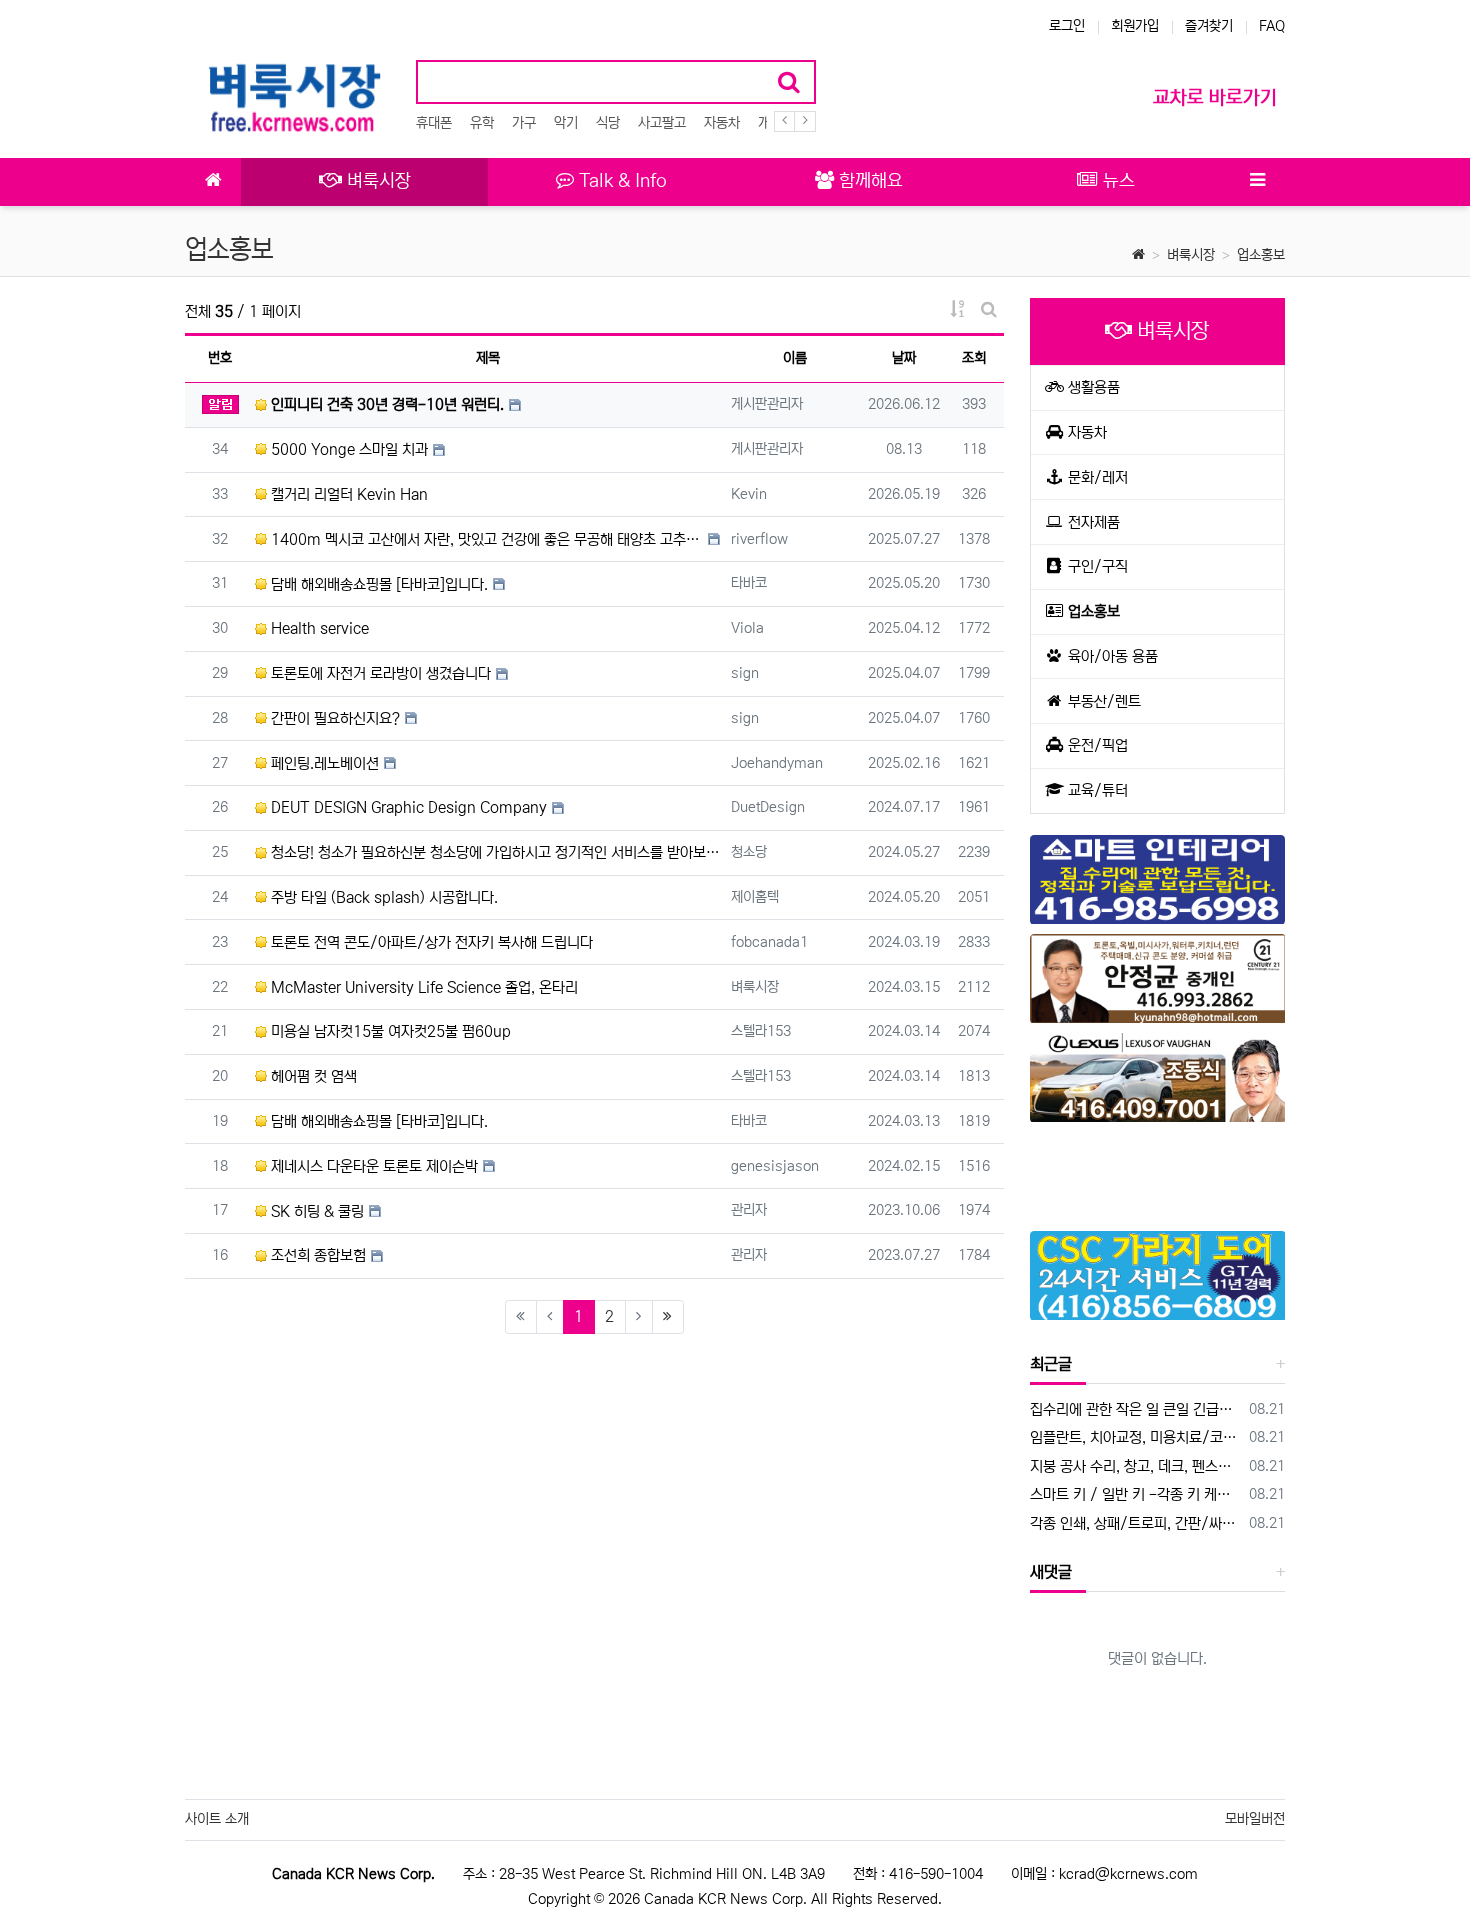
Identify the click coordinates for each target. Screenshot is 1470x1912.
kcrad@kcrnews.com (1128, 1874)
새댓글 (1051, 1572)
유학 (482, 123)
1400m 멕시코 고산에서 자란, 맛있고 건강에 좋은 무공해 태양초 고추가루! (485, 539)
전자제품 (1092, 522)
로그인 (1067, 26)
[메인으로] (213, 182)
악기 (566, 123)
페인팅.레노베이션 (323, 763)
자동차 (722, 123)
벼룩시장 (1191, 255)
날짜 (904, 358)
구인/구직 (1096, 566)
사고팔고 (662, 123)
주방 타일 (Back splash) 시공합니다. (382, 897)
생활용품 (1092, 387)
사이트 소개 (217, 1819)
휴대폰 (434, 123)
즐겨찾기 (1209, 26)
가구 (524, 123)
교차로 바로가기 (1215, 97)
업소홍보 (1261, 255)
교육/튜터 (1096, 790)
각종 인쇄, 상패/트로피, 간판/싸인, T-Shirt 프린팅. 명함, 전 (1136, 1523)
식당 (608, 123)
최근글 (1051, 1364)
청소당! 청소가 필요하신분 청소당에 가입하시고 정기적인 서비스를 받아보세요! (493, 852)
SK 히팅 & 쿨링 (315, 1211)
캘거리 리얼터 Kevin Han (347, 494)
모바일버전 (1255, 1819)
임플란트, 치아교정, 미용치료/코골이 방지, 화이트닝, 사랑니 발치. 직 (1136, 1437)
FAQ (1272, 26)
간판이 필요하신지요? (333, 718)
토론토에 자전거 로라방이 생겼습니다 (379, 673)
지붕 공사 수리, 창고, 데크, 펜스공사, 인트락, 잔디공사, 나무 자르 (1136, 1466)
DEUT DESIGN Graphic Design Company (407, 807)
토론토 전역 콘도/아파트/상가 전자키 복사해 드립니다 (430, 942)
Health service (318, 628)
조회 (974, 358)
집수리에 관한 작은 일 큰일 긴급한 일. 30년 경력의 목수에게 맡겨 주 (1136, 1409)
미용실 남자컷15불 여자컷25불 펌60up (389, 1031)
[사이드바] (1257, 182)
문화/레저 (1096, 477)
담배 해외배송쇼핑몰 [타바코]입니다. (377, 584)
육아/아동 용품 (1111, 656)
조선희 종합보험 (316, 1255)
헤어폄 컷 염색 (312, 1076)
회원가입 (1135, 26)
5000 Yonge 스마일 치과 (347, 449)
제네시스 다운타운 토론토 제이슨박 (372, 1166)
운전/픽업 (1096, 745)
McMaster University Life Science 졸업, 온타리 (422, 987)
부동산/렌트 (1102, 701)
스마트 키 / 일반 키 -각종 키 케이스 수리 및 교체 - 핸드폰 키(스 (1136, 1494)
